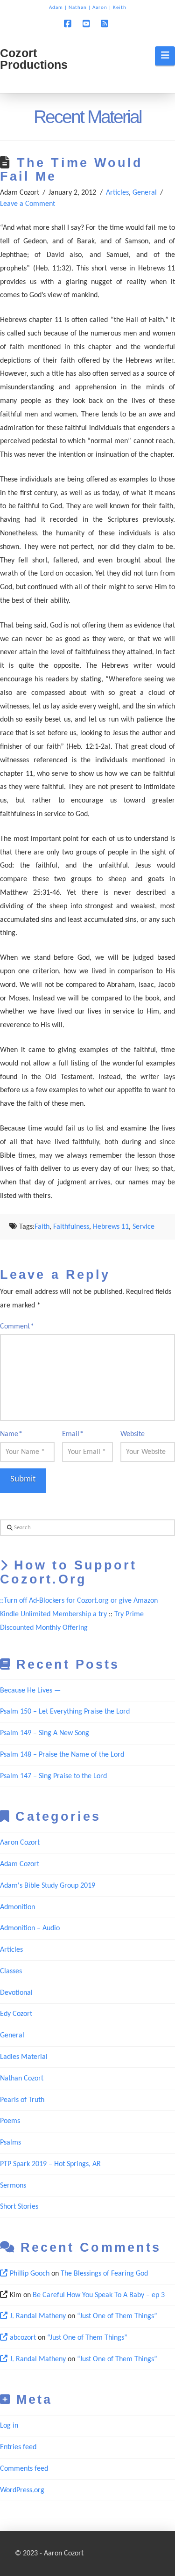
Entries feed (18, 2447)
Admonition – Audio (30, 1928)
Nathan (78, 8)
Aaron (100, 8)
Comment (17, 1327)
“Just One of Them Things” (117, 2316)
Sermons (13, 2186)
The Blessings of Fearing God (104, 2274)
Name (11, 1434)
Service (143, 1227)
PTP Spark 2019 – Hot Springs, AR (50, 2164)
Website (133, 1434)
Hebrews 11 (111, 1227)
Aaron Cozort (20, 1843)
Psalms (10, 2143)
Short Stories (19, 2207)
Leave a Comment (28, 204)
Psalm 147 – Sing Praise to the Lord (53, 1776)
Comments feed (24, 2469)
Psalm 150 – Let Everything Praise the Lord (65, 1712)
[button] (165, 56)
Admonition (17, 1907)
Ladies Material (24, 2057)
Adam (56, 8)
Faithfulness (71, 1227)
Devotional (16, 1993)
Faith (42, 1227)
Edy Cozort (16, 2014)
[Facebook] (69, 24)
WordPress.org (22, 2490)
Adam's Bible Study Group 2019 (48, 1886)
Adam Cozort (20, 1864)
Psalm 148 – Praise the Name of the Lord (62, 1755)
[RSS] (106, 24)
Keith (120, 8)
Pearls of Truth (22, 2100)
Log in (9, 2426)
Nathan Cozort (22, 2079)
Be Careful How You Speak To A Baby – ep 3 (99, 2295)
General (145, 193)
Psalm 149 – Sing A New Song (45, 1733)
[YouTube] (88, 24)
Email (73, 1434)
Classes (11, 1971)
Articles (117, 193)
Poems (10, 2121)
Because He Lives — (30, 1691)
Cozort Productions (34, 59)
